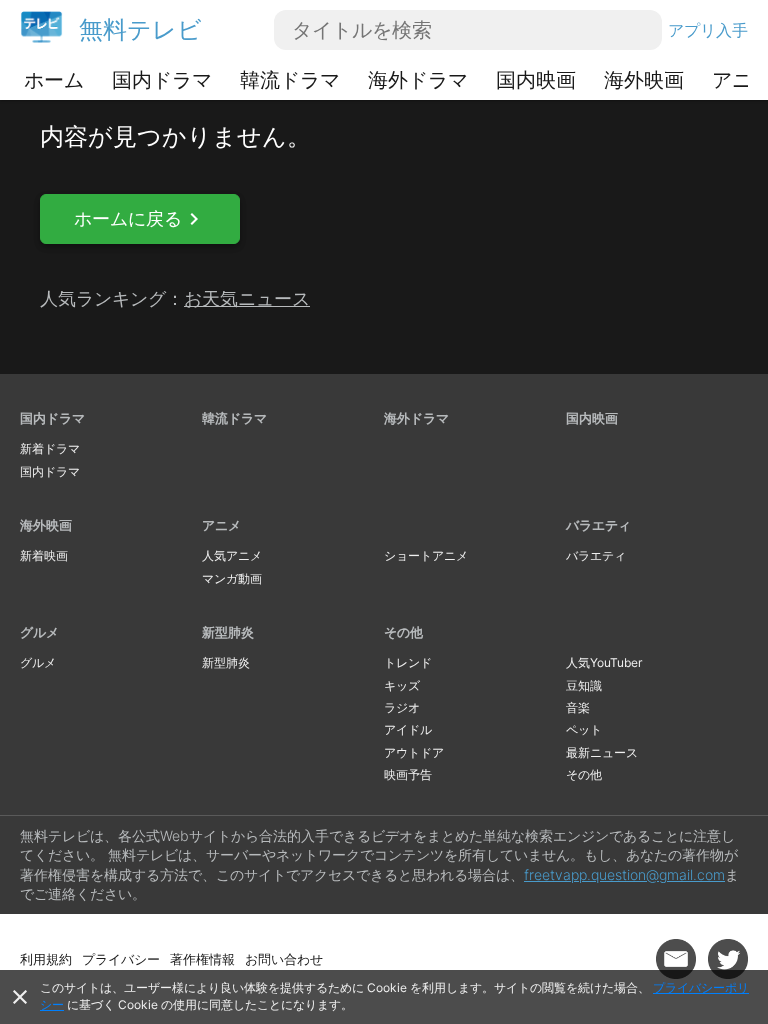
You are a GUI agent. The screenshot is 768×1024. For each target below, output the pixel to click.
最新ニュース (602, 752)
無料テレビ (140, 29)
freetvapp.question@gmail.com (624, 874)
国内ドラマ (162, 80)
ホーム (54, 80)
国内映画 (536, 80)
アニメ (221, 525)
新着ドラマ (50, 448)
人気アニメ (232, 555)
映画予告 (408, 774)
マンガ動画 (232, 578)
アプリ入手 (708, 30)
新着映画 (44, 555)
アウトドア (414, 752)
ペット (584, 729)
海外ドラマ (418, 80)
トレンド (408, 662)
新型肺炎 (228, 632)
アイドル (408, 729)
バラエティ (598, 525)
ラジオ (402, 707)
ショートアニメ (426, 555)
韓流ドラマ (290, 80)
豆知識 (584, 685)
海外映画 (644, 80)
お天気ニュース (247, 298)
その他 (403, 632)
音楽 (578, 707)
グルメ (39, 632)
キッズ (402, 685)
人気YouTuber (604, 662)
